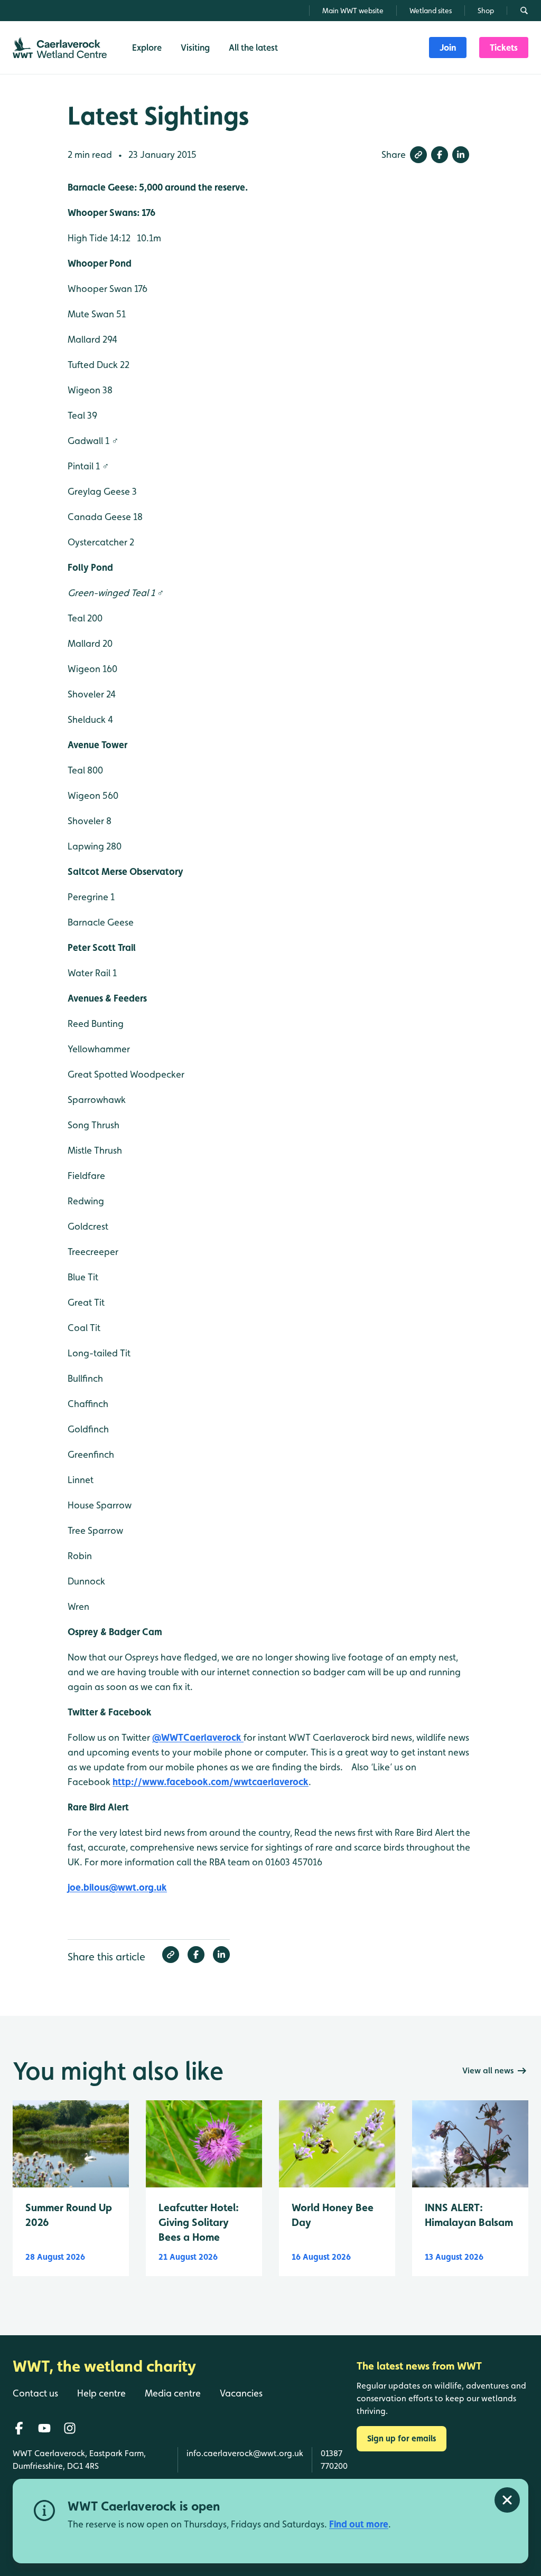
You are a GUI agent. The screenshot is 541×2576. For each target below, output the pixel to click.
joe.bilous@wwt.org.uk (117, 1887)
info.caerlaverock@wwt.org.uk (245, 2453)
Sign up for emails (402, 2438)
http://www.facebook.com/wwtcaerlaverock (211, 1782)
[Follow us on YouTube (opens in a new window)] (44, 2428)
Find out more (359, 2524)
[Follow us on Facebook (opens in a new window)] (19, 2428)
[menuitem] (448, 48)
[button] (418, 155)
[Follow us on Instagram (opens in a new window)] (70, 2428)
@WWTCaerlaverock (198, 1737)
